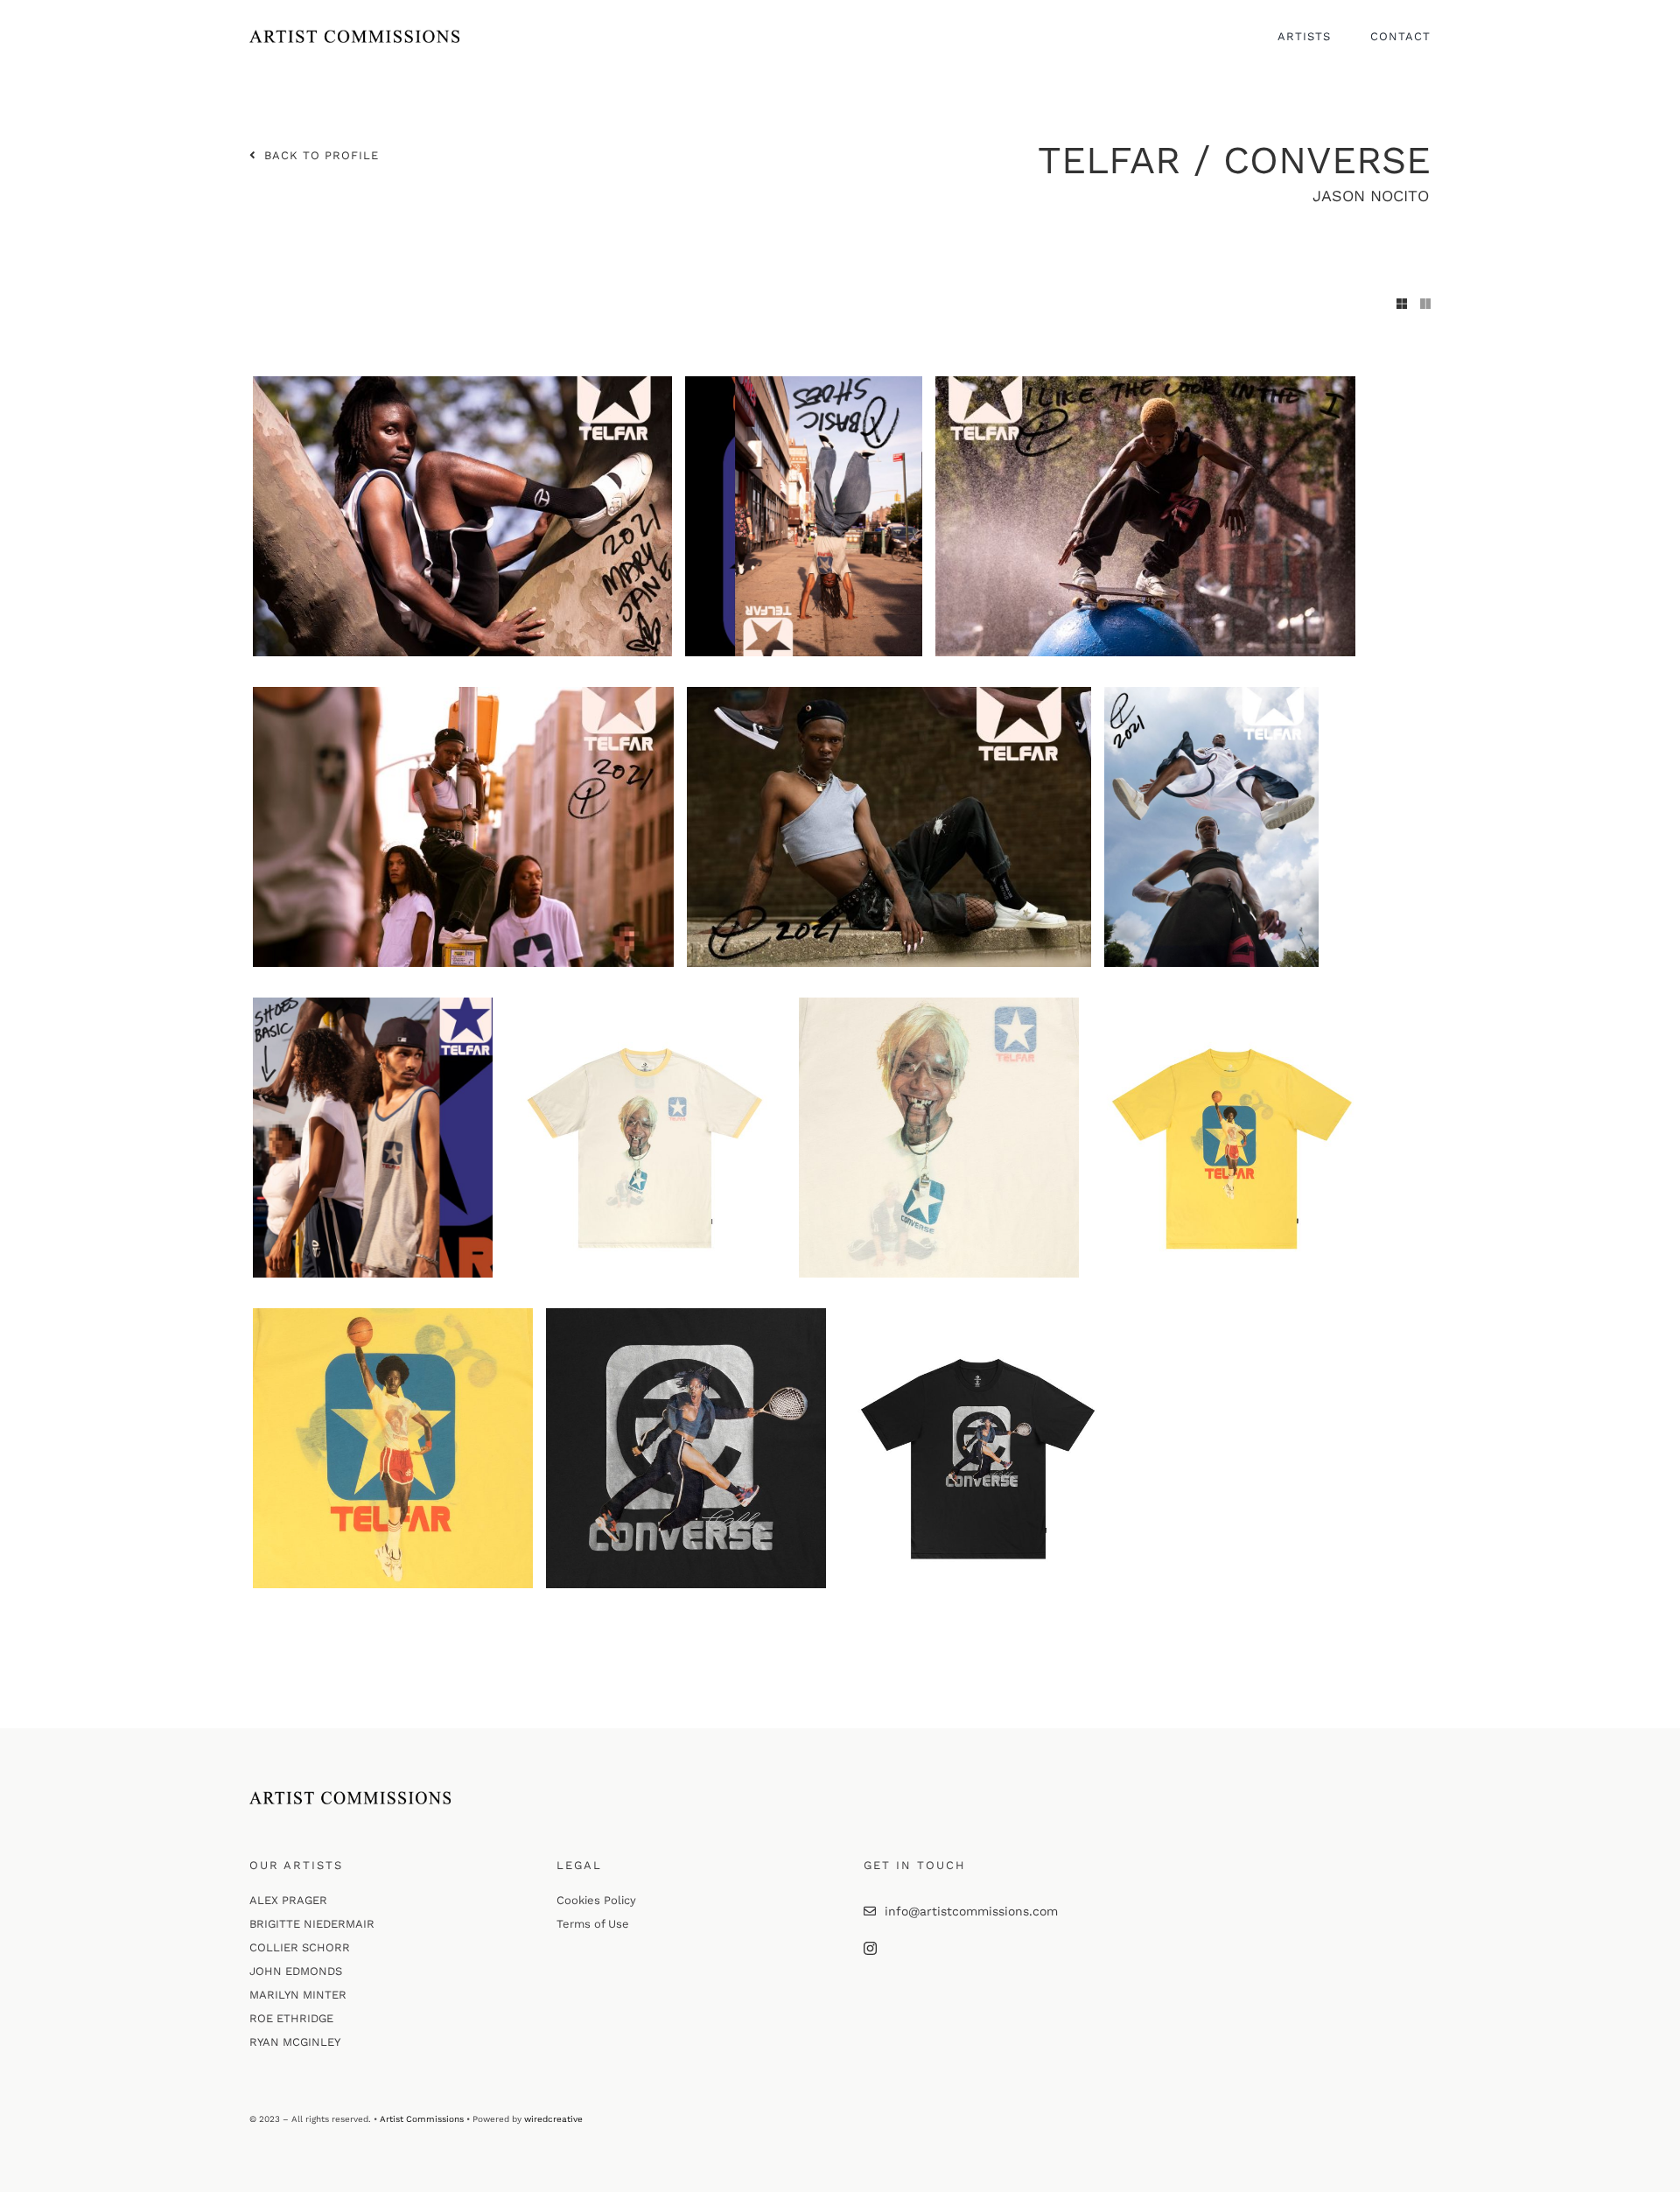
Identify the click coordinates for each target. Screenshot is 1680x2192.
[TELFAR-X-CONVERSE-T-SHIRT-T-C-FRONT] (979, 1314)
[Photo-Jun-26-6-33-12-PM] (373, 1004)
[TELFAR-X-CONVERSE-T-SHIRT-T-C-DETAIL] (686, 1314)
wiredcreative (553, 2119)
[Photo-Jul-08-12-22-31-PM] (1211, 693)
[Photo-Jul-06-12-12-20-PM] (889, 693)
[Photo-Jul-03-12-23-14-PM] (1145, 382)
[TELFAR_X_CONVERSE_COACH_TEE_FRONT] (646, 1004)
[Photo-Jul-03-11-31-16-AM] (804, 382)
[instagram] (870, 1948)
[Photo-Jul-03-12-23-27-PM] (463, 693)
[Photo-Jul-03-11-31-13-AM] (462, 382)
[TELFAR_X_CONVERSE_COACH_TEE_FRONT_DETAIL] (939, 1004)
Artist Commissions (422, 2119)
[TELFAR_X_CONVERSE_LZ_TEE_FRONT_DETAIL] (393, 1314)
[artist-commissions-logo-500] (354, 36)
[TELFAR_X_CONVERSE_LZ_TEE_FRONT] (1232, 1004)
